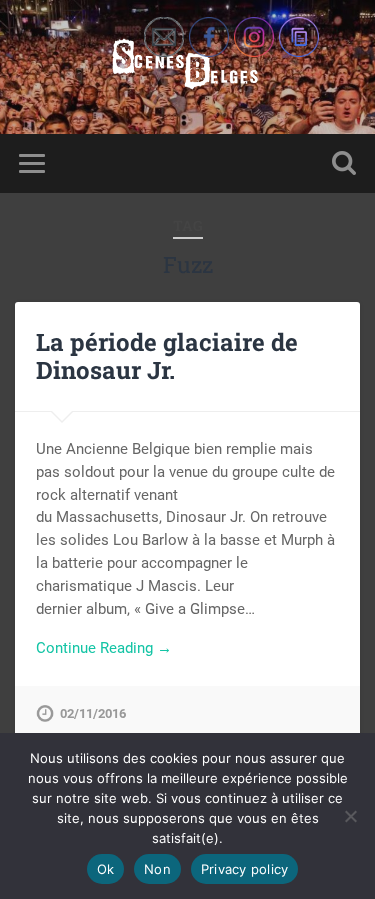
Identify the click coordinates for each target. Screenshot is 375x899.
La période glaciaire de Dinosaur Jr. (167, 356)
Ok (106, 869)
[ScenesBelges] (187, 67)
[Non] (350, 816)
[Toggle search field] (344, 163)
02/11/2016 (93, 713)
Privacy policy (245, 869)
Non (157, 869)
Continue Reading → (104, 648)
